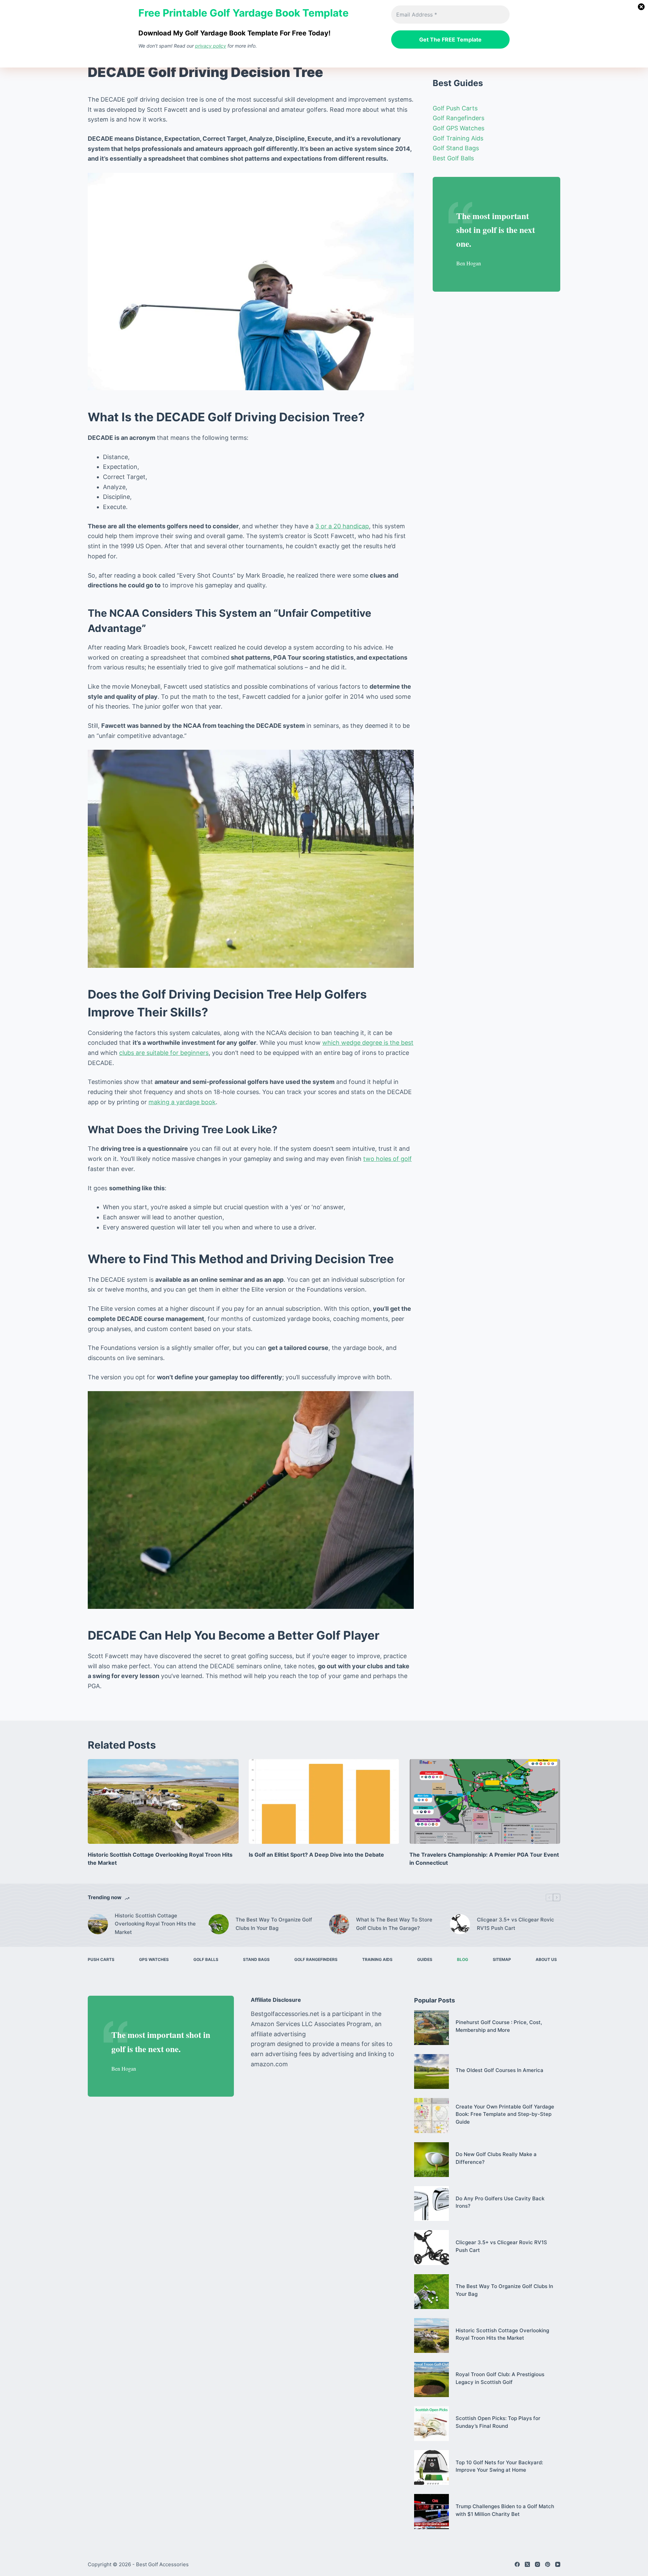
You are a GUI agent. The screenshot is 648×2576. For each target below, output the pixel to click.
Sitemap (502, 1959)
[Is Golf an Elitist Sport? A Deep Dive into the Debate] (324, 1801)
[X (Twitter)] (527, 2564)
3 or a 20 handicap (342, 526)
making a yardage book (182, 1102)
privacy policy (211, 46)
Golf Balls (206, 1959)
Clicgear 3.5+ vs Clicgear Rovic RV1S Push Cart (516, 1924)
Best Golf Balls (453, 158)
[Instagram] (537, 2564)
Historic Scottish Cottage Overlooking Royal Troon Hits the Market (155, 1924)
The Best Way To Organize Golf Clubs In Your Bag (274, 1924)
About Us (546, 1959)
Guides (425, 1959)
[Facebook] (517, 2564)
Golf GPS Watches (458, 128)
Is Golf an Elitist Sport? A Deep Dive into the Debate (316, 1855)
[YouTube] (558, 2564)
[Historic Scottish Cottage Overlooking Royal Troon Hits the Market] (163, 1801)
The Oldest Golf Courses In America (500, 2070)
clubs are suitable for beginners (164, 1053)
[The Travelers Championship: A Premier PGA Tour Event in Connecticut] (485, 1801)
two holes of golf (387, 1159)
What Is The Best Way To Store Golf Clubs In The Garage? (394, 1924)
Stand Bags (256, 1959)
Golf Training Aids (458, 138)
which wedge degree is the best (368, 1043)
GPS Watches (154, 1959)
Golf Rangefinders (458, 118)
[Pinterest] (548, 2564)
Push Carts (101, 1959)
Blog (463, 1959)
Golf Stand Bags (456, 148)
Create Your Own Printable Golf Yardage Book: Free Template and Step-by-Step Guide (505, 2114)
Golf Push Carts (455, 108)
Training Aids (377, 1959)
